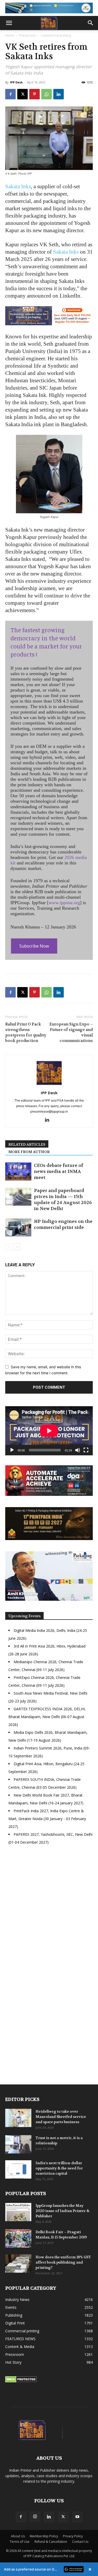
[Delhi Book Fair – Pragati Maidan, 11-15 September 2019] (18, 2238)
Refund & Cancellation (51, 2542)
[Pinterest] (34, 94)
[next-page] (17, 1247)
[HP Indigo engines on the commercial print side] (18, 1227)
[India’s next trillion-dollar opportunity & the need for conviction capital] (18, 2169)
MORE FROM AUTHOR (29, 1152)
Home (10, 35)
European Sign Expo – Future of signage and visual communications (71, 1032)
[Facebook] (10, 94)
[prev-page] (8, 1247)
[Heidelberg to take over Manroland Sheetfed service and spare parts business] (18, 2118)
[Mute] (78, 1450)
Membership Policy (44, 2536)
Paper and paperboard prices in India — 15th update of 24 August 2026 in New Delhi (63, 1199)
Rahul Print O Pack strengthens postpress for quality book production (26, 1032)
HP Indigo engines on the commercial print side (63, 1224)
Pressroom (28, 35)
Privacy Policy (73, 2536)
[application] (49, 1431)
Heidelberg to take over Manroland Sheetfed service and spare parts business (61, 2117)
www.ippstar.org (64, 903)
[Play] (12, 1450)
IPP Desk (16, 82)
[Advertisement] (49, 1911)
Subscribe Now (34, 946)
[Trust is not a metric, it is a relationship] (18, 2144)
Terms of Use (20, 2542)
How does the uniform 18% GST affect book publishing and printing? (63, 2262)
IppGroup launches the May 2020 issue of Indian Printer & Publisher (62, 2211)
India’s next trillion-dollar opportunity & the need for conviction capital (59, 2168)
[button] (9, 23)
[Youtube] (77, 2517)
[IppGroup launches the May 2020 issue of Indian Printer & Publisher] (18, 2212)
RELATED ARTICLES (27, 1144)
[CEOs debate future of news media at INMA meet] (18, 1172)
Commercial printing (56, 35)
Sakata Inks (18, 186)
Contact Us (80, 2542)
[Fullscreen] (86, 1450)
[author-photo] (49, 1085)
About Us (18, 2536)
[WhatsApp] (47, 94)
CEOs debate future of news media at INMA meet (59, 1171)
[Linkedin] (59, 94)
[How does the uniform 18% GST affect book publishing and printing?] (18, 2264)
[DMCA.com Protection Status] (21, 2381)
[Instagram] (35, 2517)
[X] (22, 94)
